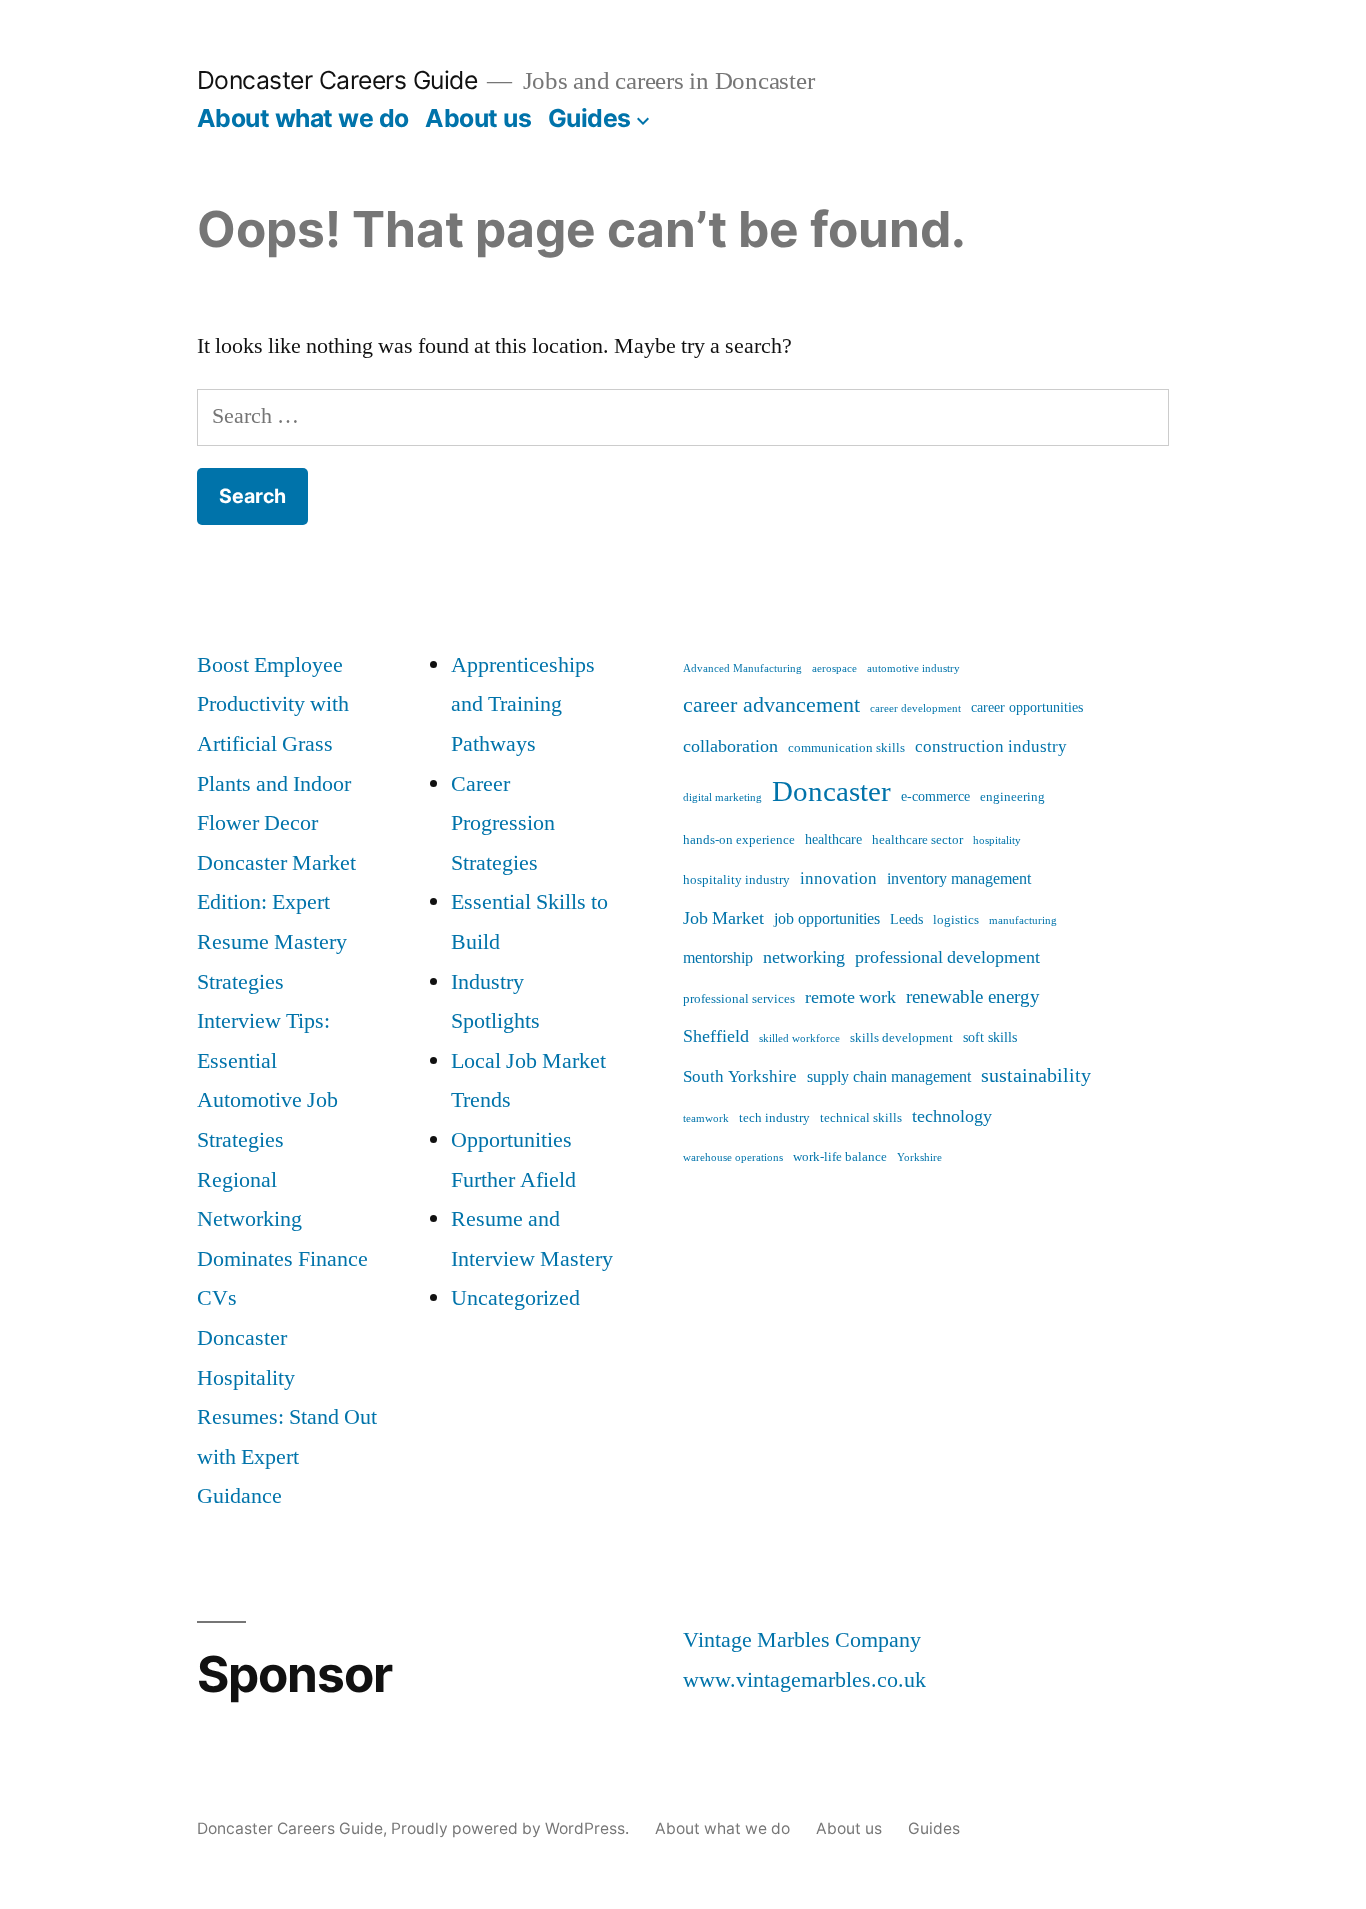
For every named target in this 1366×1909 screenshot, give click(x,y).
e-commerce (935, 797)
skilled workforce (799, 1038)
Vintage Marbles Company (802, 1640)
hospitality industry (736, 880)
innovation (838, 878)
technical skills (861, 1118)
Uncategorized (515, 1298)
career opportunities (1027, 708)
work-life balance (840, 1157)
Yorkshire (919, 1157)
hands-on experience (739, 840)
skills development (901, 1038)
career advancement (771, 705)
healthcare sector (917, 840)
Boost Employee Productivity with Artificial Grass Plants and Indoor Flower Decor (274, 744)
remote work (850, 997)
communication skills (846, 748)
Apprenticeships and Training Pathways (523, 704)
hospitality (997, 840)
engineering (1012, 797)
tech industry (774, 1118)
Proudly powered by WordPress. (512, 1828)
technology (952, 1116)
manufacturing (1023, 920)
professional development (947, 957)
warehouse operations (733, 1157)
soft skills (990, 1038)
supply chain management (889, 1077)
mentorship (718, 958)
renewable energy (973, 997)
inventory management (959, 879)
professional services (739, 999)
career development (915, 708)
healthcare (833, 840)
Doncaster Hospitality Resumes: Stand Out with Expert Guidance (287, 1417)
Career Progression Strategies (503, 823)
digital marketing (722, 797)
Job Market (723, 918)
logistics (956, 920)
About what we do (303, 118)
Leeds (906, 920)
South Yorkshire (740, 1076)
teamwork (706, 1118)
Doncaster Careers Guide (337, 80)
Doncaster (831, 792)
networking (804, 957)
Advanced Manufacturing (742, 668)
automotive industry (913, 668)
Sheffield (716, 1036)
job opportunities (827, 919)
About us (478, 118)
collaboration (730, 746)
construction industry (991, 746)
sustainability (1036, 1075)
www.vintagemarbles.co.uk (804, 1680)
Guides (589, 118)
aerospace (834, 668)
